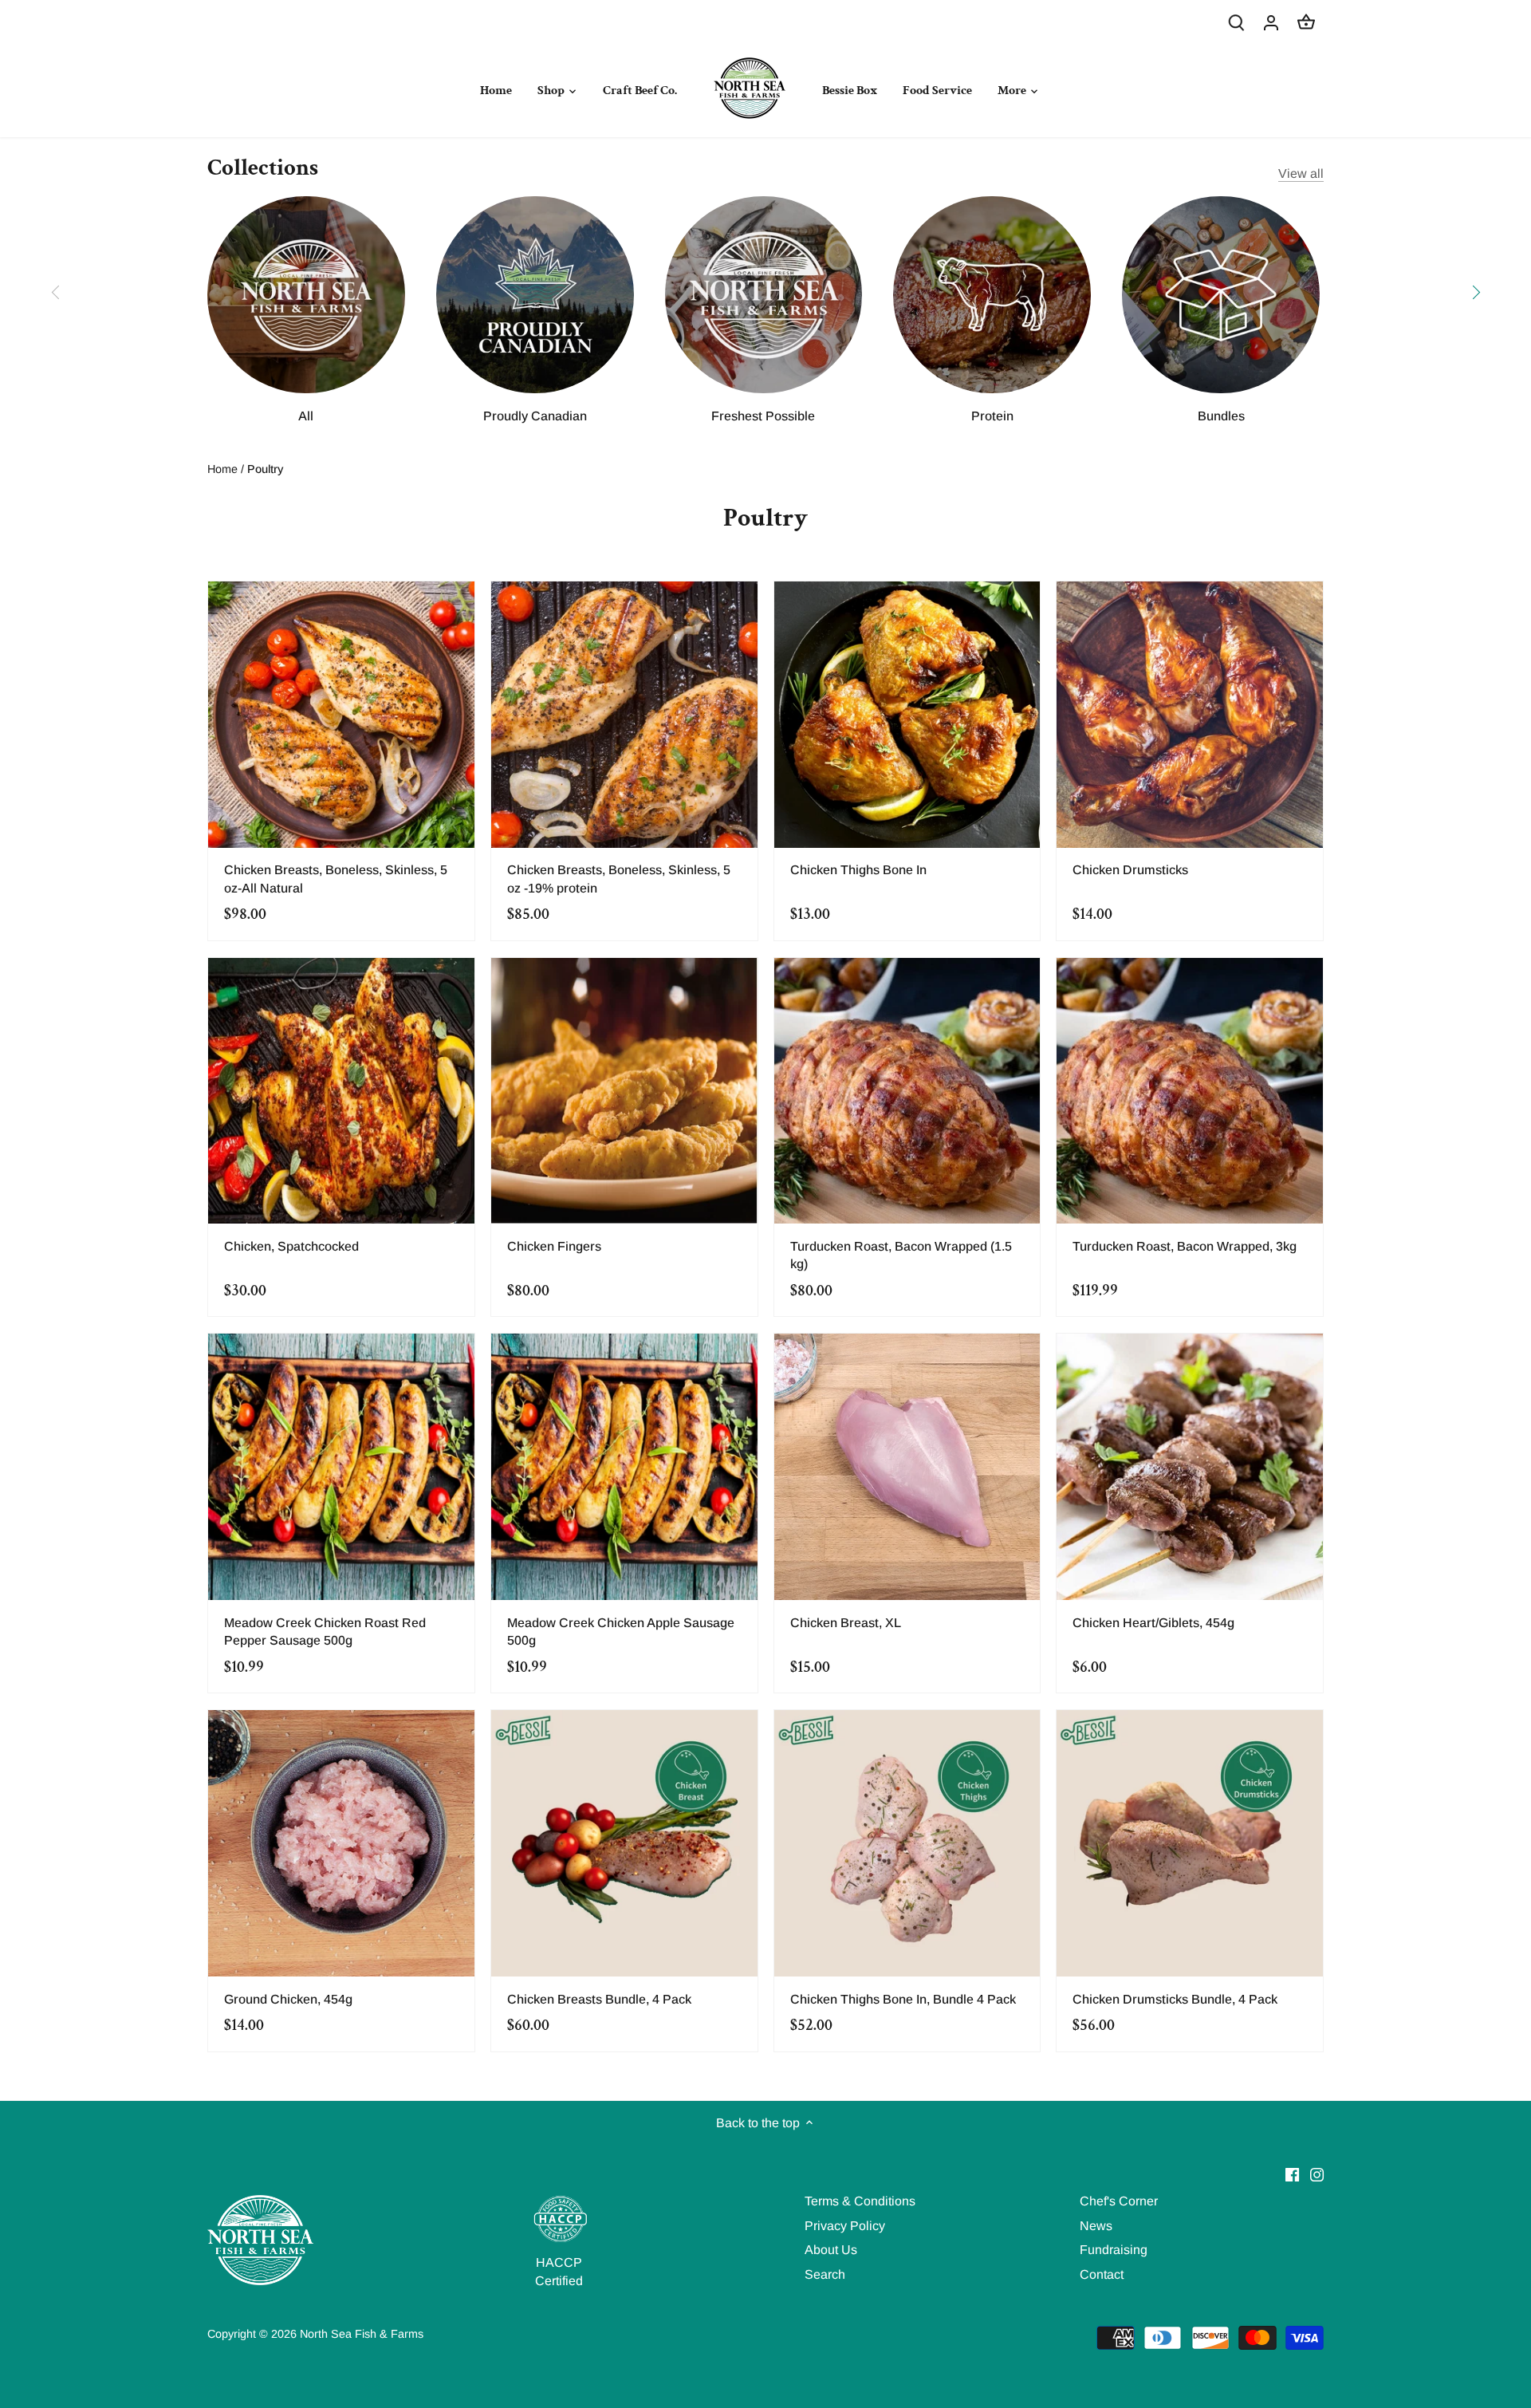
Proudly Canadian (535, 416)
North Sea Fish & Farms (362, 2334)
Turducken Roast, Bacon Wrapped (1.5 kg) (901, 1255)
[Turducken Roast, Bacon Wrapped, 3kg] (1190, 1091)
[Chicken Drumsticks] (1190, 715)
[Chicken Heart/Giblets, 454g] (1190, 1467)
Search (825, 2274)
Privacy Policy (845, 2226)
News (1096, 2226)
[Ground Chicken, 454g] (341, 1843)
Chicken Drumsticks (1130, 870)
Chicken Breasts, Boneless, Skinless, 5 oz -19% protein (619, 879)
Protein (992, 416)
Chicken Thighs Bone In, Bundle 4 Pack (903, 1999)
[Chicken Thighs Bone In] (907, 715)
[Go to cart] (1306, 22)
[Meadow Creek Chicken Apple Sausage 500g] (624, 1467)
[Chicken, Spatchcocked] (341, 1091)
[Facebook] (1292, 2174)
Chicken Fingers (554, 1246)
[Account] (1271, 22)
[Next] (1475, 292)
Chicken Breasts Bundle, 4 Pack (599, 1999)
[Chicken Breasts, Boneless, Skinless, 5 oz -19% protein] (624, 715)
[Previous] (56, 292)
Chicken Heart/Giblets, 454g (1153, 1623)
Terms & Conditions (860, 2201)
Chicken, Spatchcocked (291, 1246)
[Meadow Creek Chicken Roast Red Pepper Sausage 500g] (341, 1467)
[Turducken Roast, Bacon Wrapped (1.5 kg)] (907, 1091)
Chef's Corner (1119, 2201)
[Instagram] (1317, 2174)
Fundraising (1114, 2250)
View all (1301, 173)
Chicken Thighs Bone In (858, 870)
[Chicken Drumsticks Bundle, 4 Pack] (1190, 1843)
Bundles (1221, 416)
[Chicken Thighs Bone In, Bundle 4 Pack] (907, 1843)
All (306, 416)
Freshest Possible (763, 416)
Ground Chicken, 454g (288, 1999)
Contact (1102, 2274)
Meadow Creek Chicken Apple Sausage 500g (621, 1632)
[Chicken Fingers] (624, 1091)
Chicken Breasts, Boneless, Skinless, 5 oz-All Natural (336, 879)
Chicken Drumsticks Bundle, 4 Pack (1175, 1999)
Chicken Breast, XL (846, 1623)
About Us (831, 2250)
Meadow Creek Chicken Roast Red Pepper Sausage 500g (325, 1632)
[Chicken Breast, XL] (907, 1467)
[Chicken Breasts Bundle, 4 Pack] (624, 1843)
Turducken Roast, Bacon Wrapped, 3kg (1185, 1246)
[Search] (1236, 22)
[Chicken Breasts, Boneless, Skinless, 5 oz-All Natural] (341, 715)
